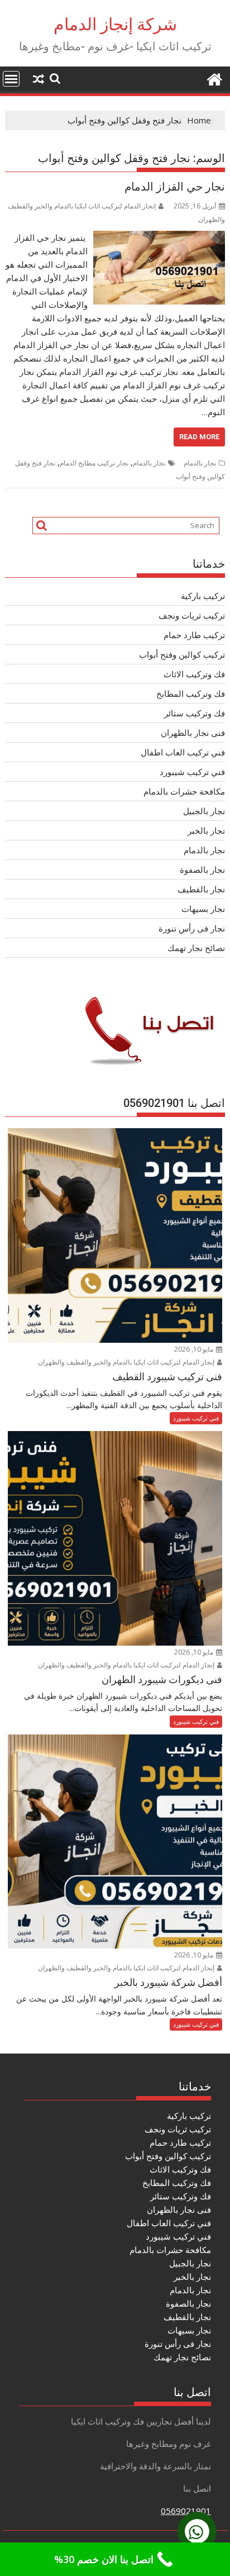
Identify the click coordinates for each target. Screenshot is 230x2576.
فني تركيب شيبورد (192, 772)
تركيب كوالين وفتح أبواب (182, 654)
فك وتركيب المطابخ (191, 693)
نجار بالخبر (206, 830)
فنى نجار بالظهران (193, 733)
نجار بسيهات (203, 909)
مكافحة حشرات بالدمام (184, 791)
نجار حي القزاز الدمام (175, 187)
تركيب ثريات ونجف (192, 615)
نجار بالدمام (200, 463)
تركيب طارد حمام (194, 635)
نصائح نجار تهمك (196, 948)
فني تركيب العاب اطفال (183, 752)
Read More (199, 437)
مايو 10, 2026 (195, 1349)
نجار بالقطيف (201, 889)
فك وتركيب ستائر (195, 713)
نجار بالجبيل (204, 811)
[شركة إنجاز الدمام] (214, 78)
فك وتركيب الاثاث (194, 674)
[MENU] (11, 79)
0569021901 (186, 2511)
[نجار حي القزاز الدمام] (159, 237)
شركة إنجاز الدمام (115, 24)
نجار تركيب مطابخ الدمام (94, 463)
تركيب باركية (203, 596)
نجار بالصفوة (202, 869)
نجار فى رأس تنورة (192, 928)
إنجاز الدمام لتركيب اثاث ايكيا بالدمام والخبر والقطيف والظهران (127, 1362)
